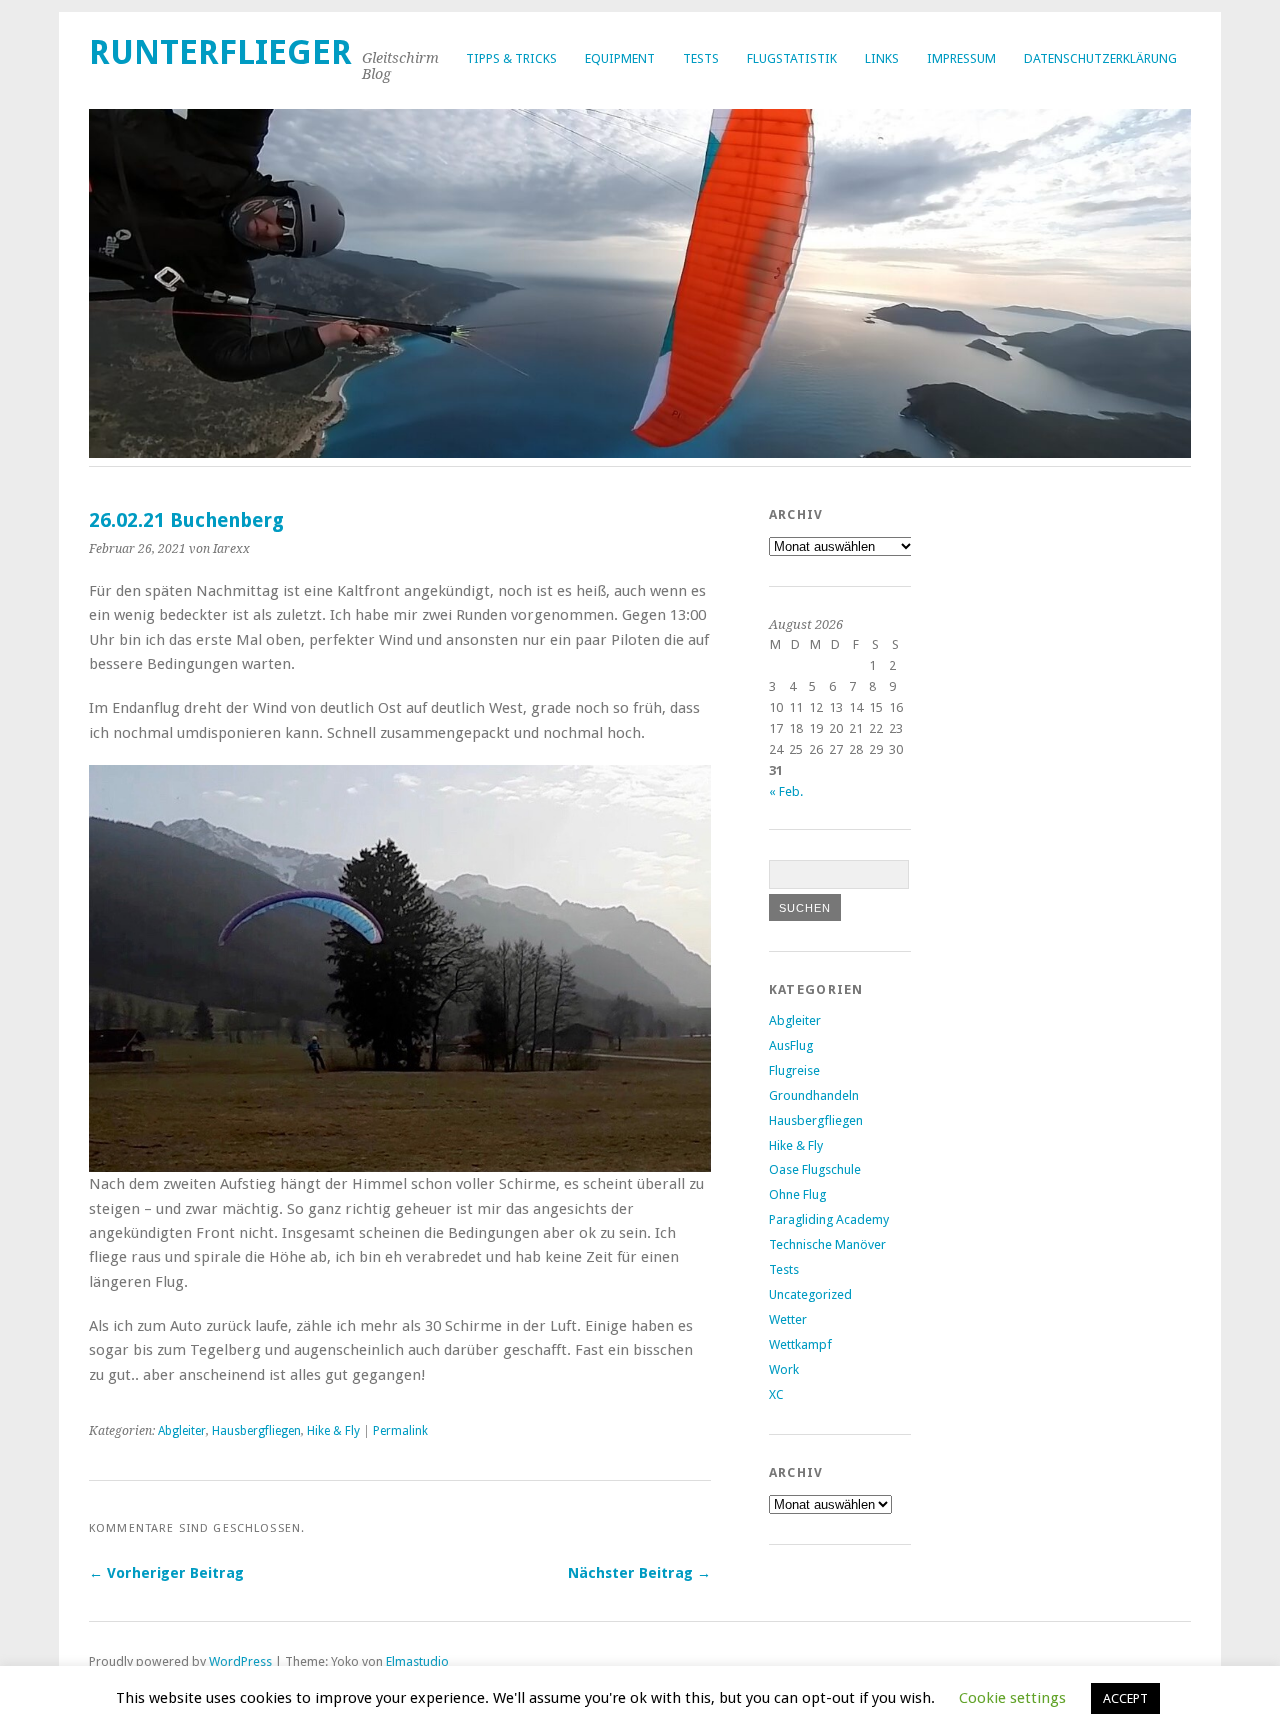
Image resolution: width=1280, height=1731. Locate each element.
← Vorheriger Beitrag (166, 1573)
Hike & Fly (333, 1431)
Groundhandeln (814, 1095)
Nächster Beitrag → (639, 1573)
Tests (701, 58)
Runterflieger (220, 52)
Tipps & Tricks (511, 58)
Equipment (620, 58)
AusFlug (791, 1045)
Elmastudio (417, 1661)
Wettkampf (800, 1344)
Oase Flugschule (815, 1169)
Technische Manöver (827, 1244)
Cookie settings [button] (1012, 1698)
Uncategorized (810, 1294)
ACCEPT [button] (1125, 1698)
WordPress (240, 1661)
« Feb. (786, 791)
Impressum (961, 58)
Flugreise (794, 1070)
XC (776, 1394)
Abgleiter (182, 1431)
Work (784, 1369)
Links (882, 58)
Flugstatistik (792, 58)
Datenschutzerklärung (1100, 58)
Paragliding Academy (829, 1219)
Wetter (788, 1319)
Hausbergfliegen (256, 1431)
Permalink (400, 1431)
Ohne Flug (797, 1194)
